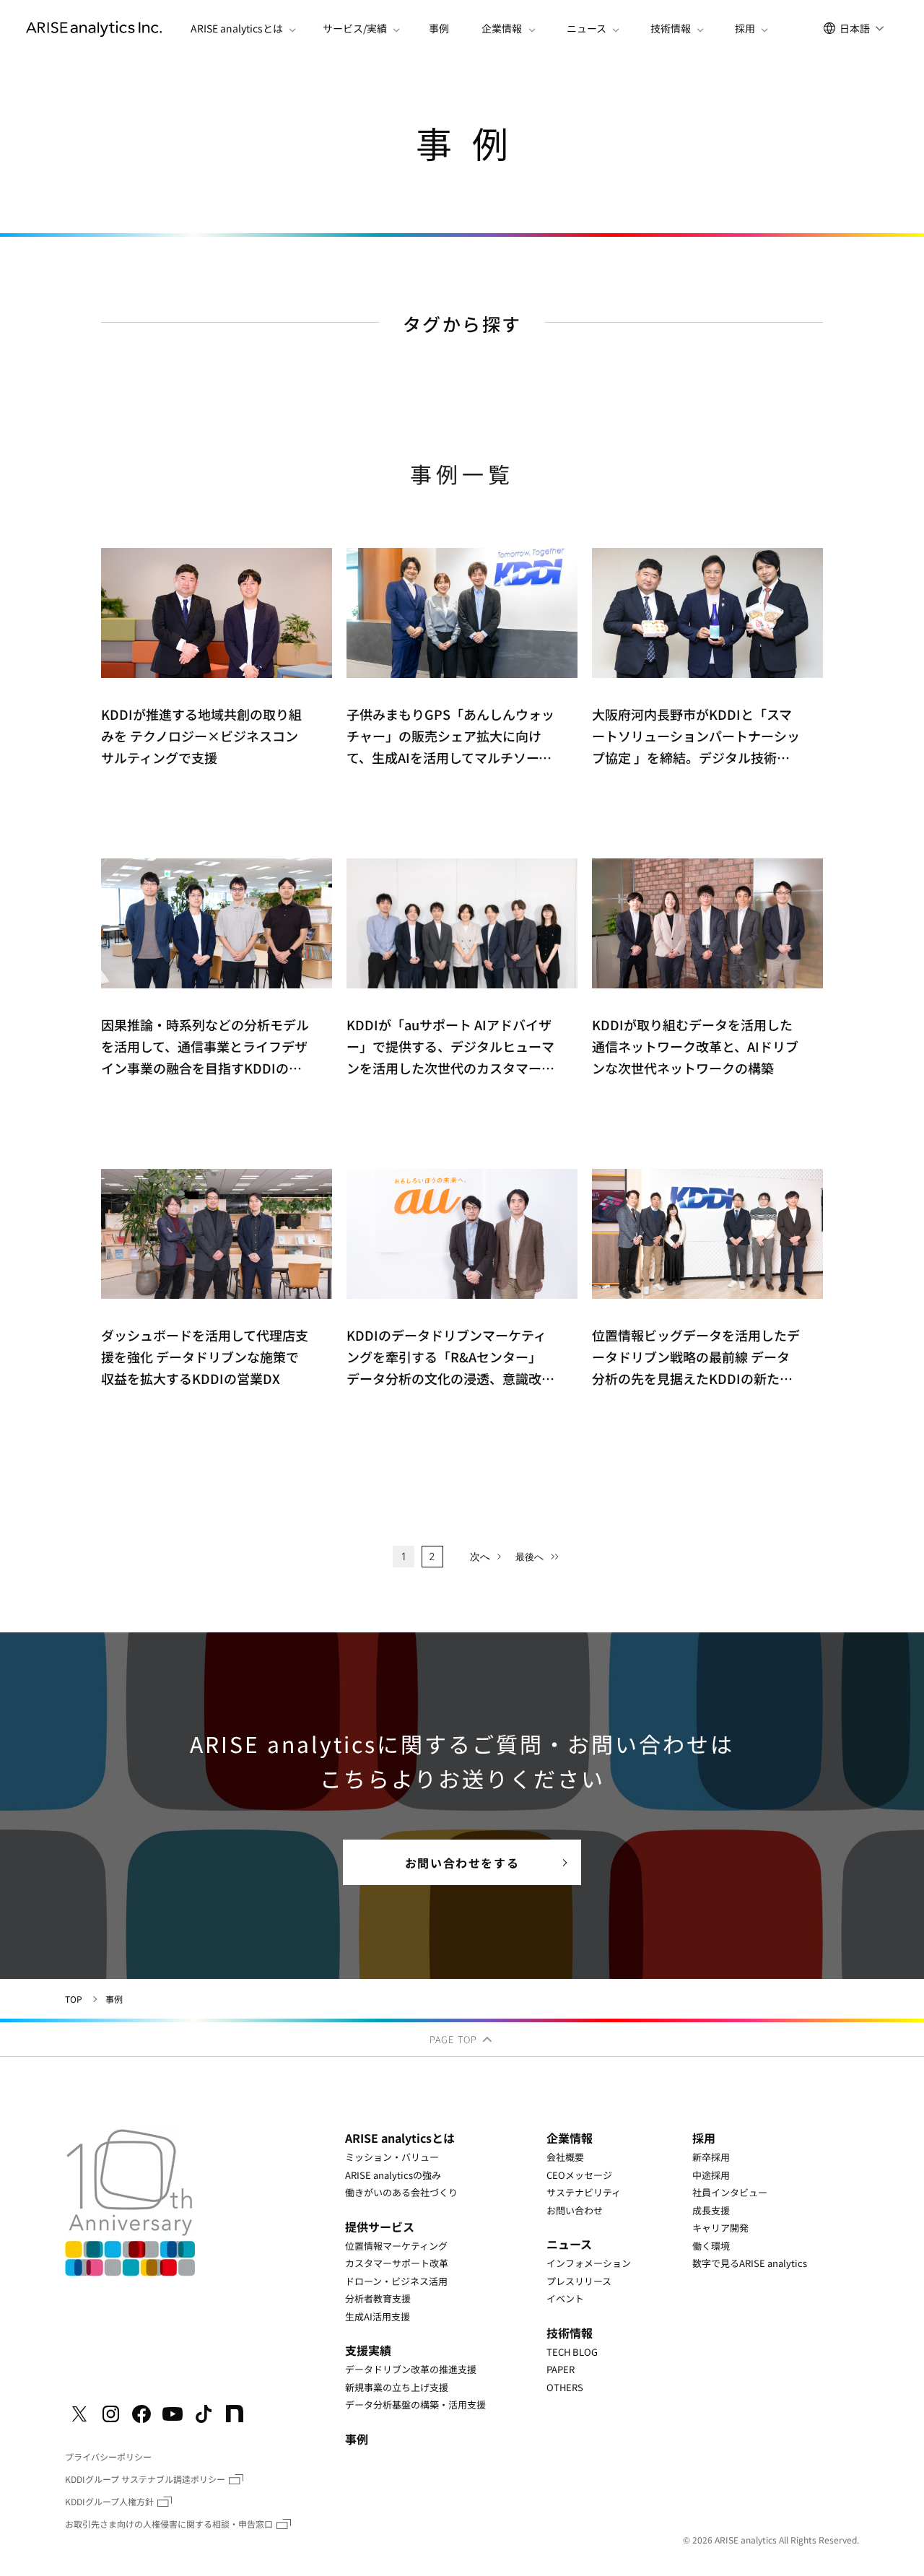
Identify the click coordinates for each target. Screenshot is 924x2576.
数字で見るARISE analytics (750, 2263)
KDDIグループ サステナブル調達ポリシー (145, 2479)
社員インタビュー (730, 2192)
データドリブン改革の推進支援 (411, 2369)
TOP (74, 1999)
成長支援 (711, 2210)
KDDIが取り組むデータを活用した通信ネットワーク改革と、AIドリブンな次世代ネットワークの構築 (695, 1046)
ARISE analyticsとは (400, 2138)
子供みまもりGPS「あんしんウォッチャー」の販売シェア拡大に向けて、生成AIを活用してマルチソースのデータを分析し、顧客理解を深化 (450, 736)
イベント (565, 2298)
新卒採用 (711, 2157)
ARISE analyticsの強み (393, 2175)
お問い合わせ (575, 2210)
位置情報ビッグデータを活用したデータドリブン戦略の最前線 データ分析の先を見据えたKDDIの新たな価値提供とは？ (696, 1357)
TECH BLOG (572, 2352)
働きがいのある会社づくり (401, 2192)
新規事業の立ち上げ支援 (397, 2387)
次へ (480, 1556)
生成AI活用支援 (378, 2316)
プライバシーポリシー (108, 2457)
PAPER (561, 2369)
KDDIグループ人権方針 (109, 2501)
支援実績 (368, 2350)
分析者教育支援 (378, 2298)
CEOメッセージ (579, 2175)
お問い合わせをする (462, 1863)
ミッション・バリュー (392, 2157)
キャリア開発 (720, 2228)
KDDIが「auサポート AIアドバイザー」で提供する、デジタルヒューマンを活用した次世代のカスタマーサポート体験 (450, 1047)
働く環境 (711, 2246)
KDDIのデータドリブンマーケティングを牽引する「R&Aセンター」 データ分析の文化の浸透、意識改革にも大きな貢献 (450, 1357)
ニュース (569, 2244)
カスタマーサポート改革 (397, 2263)
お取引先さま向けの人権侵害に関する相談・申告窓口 (169, 2524)
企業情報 (570, 2138)
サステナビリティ (584, 2192)
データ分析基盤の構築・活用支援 (415, 2405)
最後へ (529, 1557)
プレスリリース (579, 2281)
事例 (439, 29)
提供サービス (380, 2227)
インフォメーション (589, 2263)
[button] (239, 29)
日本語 (855, 28)
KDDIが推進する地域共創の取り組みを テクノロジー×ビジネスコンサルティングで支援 (201, 736)
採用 (704, 2138)
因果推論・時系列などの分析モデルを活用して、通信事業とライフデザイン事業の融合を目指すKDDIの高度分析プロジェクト (205, 1047)
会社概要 (565, 2157)
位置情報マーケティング (396, 2246)
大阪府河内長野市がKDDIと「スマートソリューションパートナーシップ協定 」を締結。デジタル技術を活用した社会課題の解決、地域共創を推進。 (696, 736)
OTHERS (565, 2387)
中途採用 (711, 2175)
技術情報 (570, 2333)
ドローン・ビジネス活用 (396, 2281)
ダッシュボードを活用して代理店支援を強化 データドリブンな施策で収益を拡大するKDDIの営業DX (205, 1357)
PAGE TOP (455, 2039)
